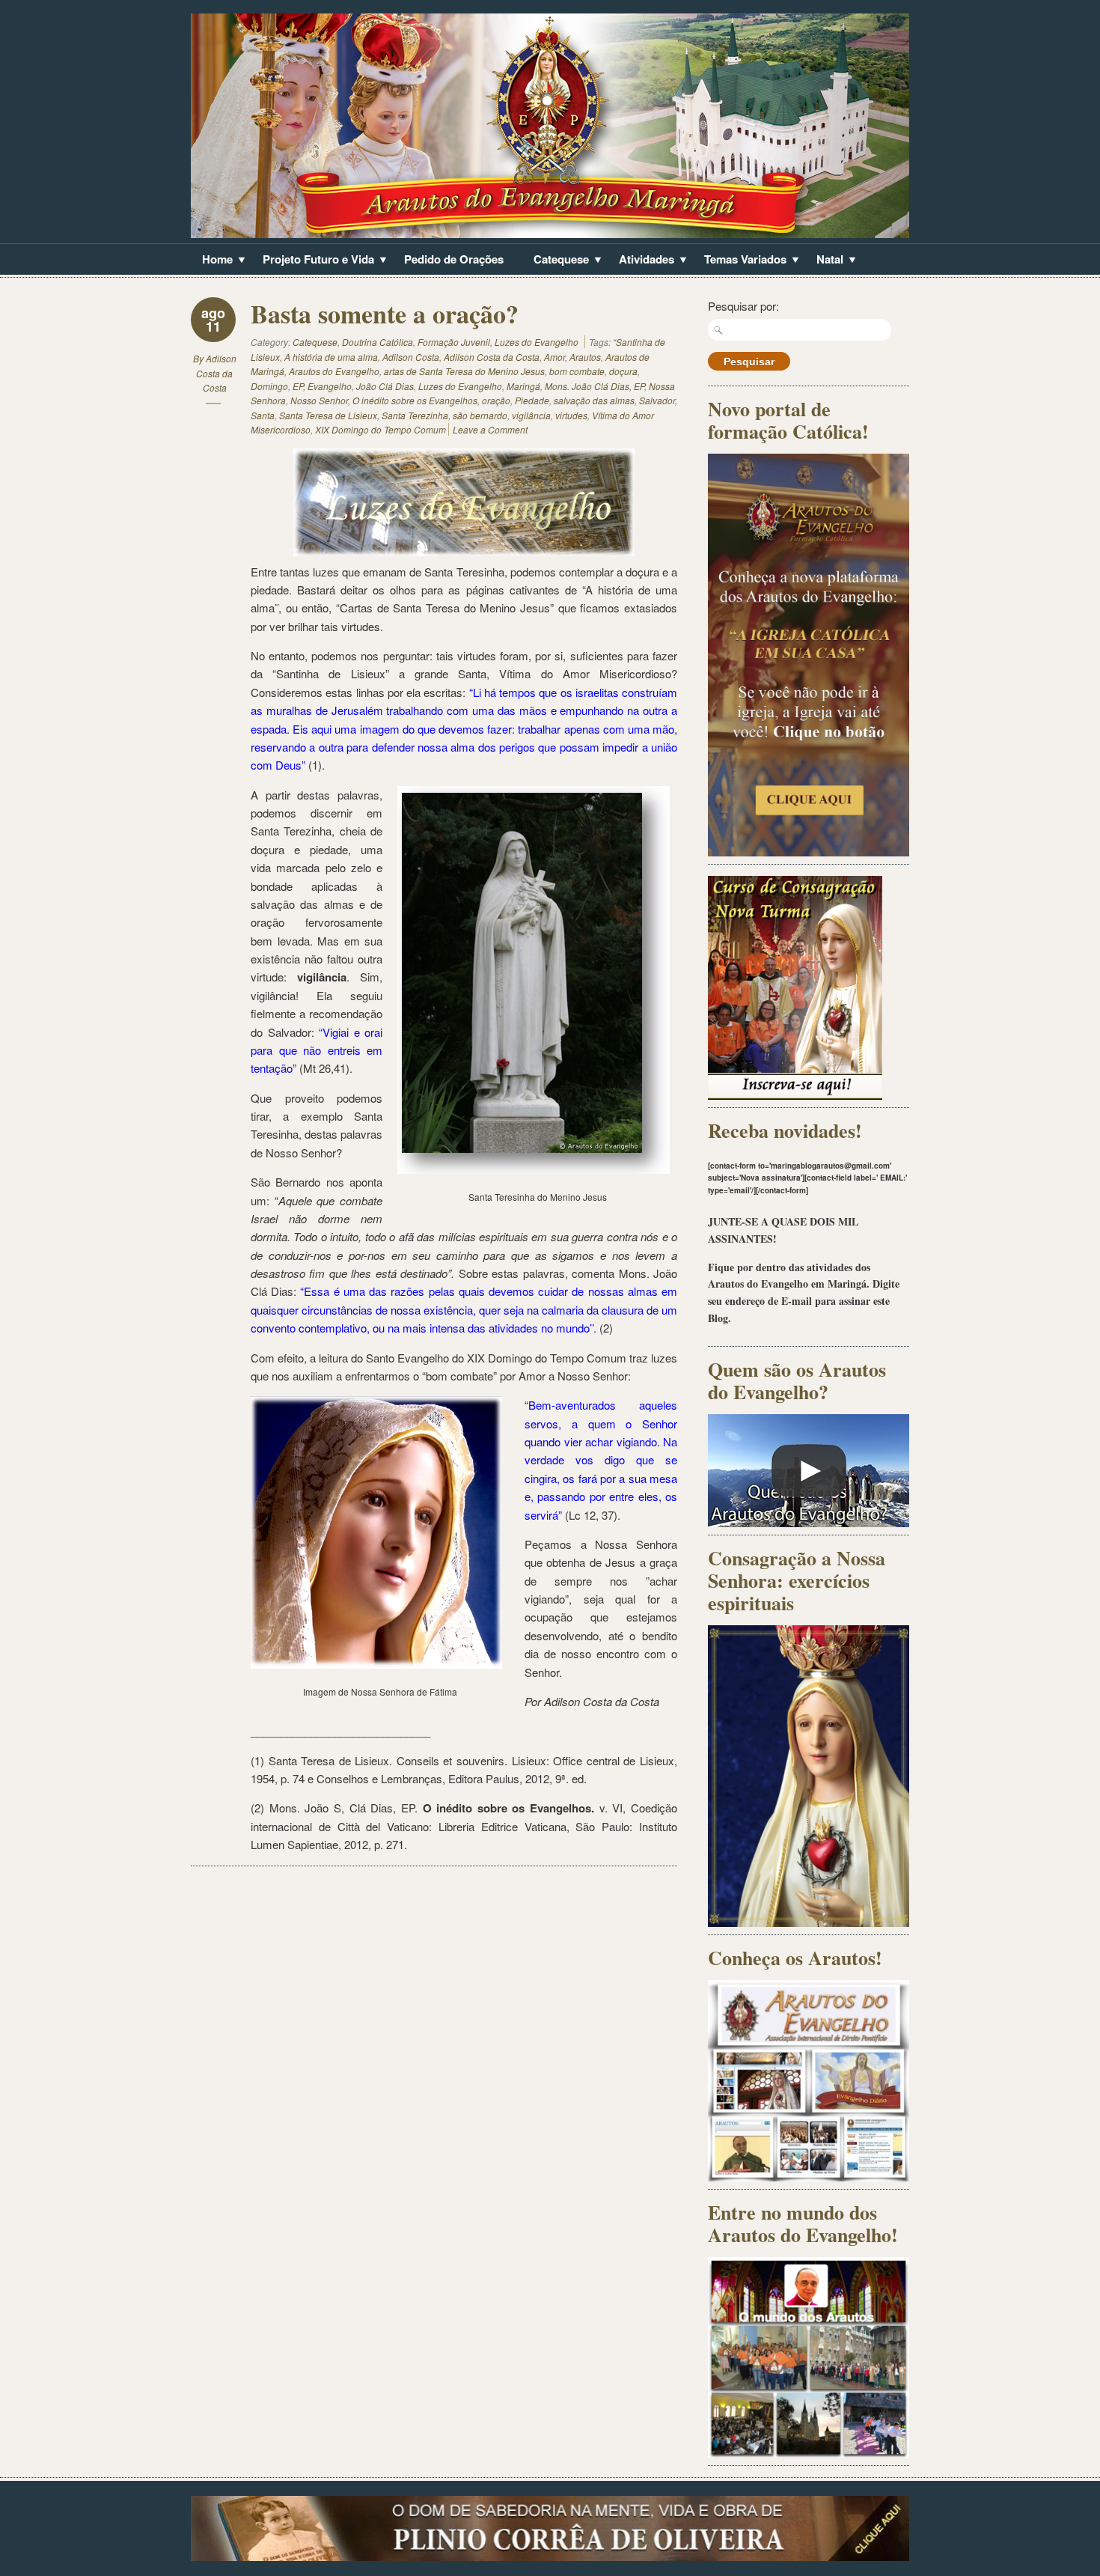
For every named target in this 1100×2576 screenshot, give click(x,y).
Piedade (532, 400)
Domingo (269, 386)
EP (298, 386)
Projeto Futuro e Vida (313, 261)
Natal (824, 261)
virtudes (571, 415)
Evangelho (330, 386)
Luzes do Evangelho (537, 342)
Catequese (556, 261)
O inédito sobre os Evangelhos (415, 400)
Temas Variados (740, 261)
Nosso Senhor (319, 400)
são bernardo (480, 415)
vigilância (531, 415)
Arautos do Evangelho (334, 371)
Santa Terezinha (415, 415)
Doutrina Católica (378, 342)
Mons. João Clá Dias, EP (595, 386)
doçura (623, 371)
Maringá (523, 386)
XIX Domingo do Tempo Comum (381, 429)
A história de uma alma (331, 357)
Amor (554, 357)
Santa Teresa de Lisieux (328, 415)
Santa (263, 415)
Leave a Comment (490, 429)
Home (212, 261)
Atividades (641, 261)
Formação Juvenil (454, 342)
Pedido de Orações (454, 259)
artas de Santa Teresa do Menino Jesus (464, 371)
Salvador (657, 400)
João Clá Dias (385, 386)
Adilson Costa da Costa (216, 373)
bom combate (577, 371)
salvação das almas (594, 400)
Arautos (585, 357)
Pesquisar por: (743, 306)
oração (496, 400)
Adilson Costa (411, 357)
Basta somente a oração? (385, 314)
